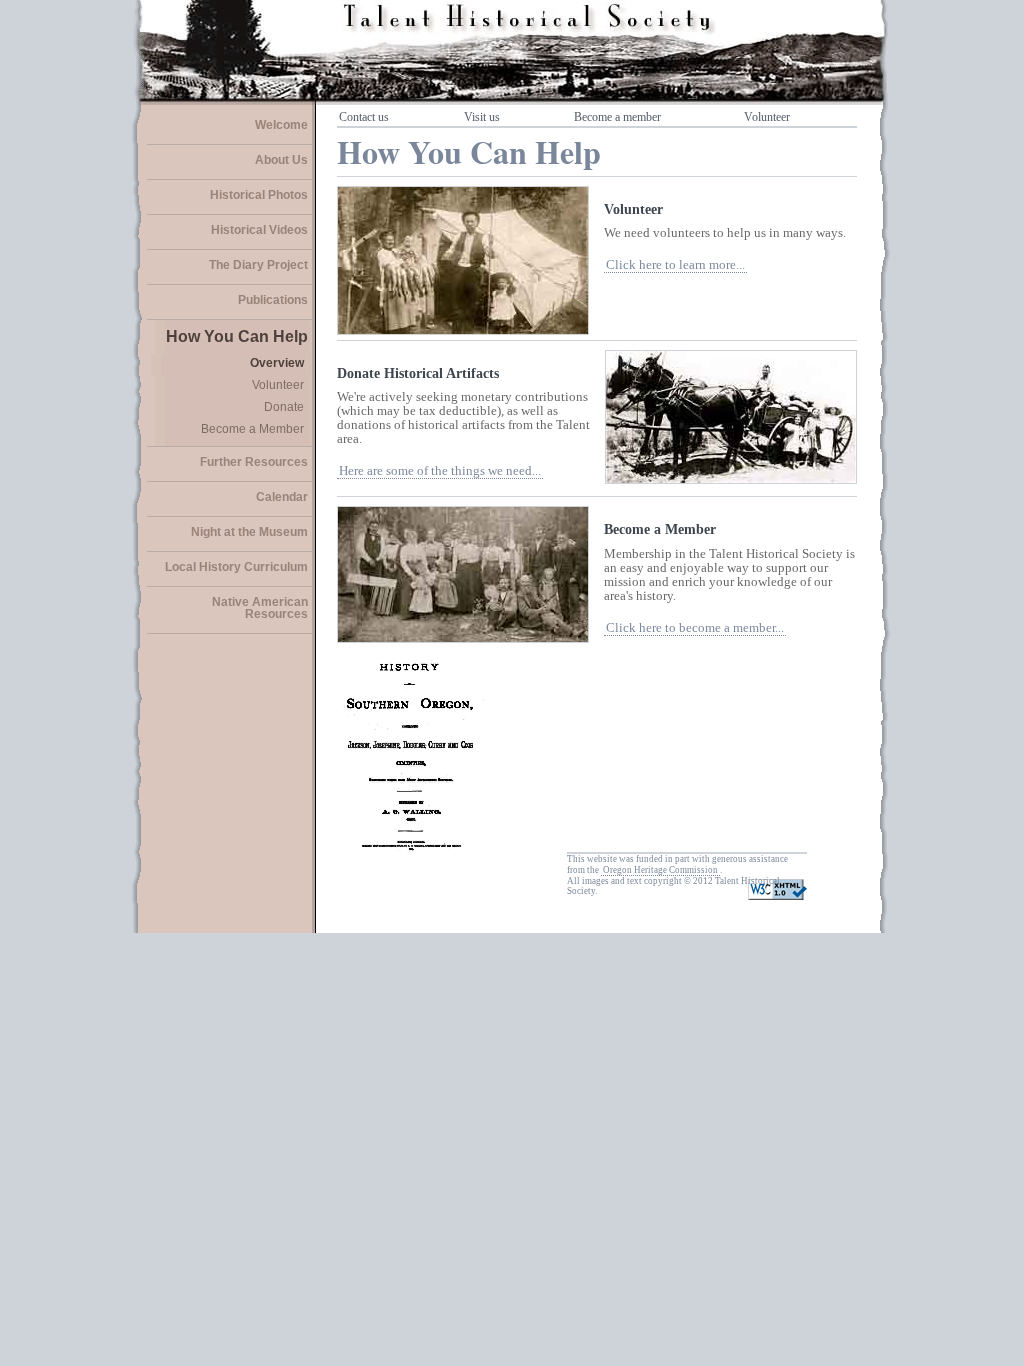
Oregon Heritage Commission (660, 870)
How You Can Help (237, 336)
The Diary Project (258, 265)
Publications (273, 300)
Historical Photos (259, 195)
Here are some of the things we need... (440, 471)
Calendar (282, 497)
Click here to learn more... (675, 265)
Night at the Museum (249, 532)
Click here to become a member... (695, 628)
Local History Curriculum (236, 567)
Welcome (281, 125)
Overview (277, 363)
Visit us (482, 117)
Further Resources (254, 462)
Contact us (364, 117)
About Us (281, 160)
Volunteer (278, 385)
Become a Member (252, 429)
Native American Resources (260, 608)
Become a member (617, 117)
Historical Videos (259, 230)
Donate (284, 407)
